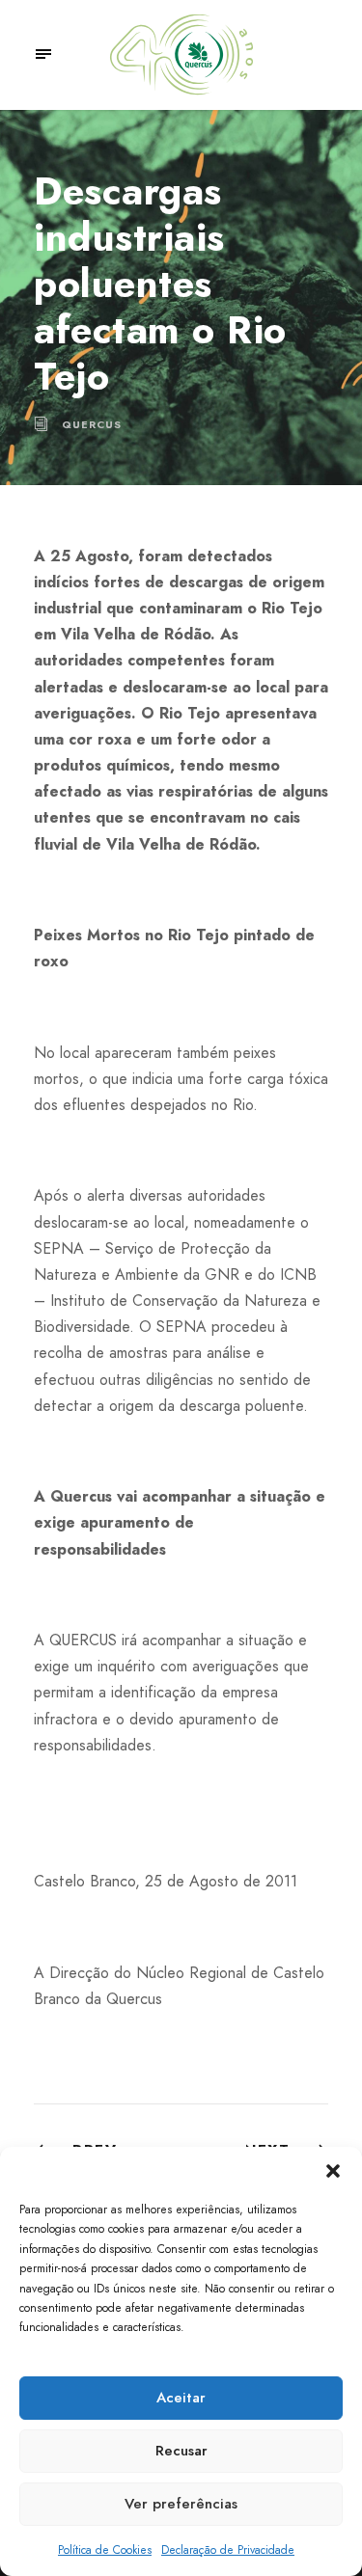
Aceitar (181, 2398)
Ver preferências (181, 2504)
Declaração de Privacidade (228, 2550)
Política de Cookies (105, 2550)
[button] (333, 2171)
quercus (92, 424)
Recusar (181, 2451)
